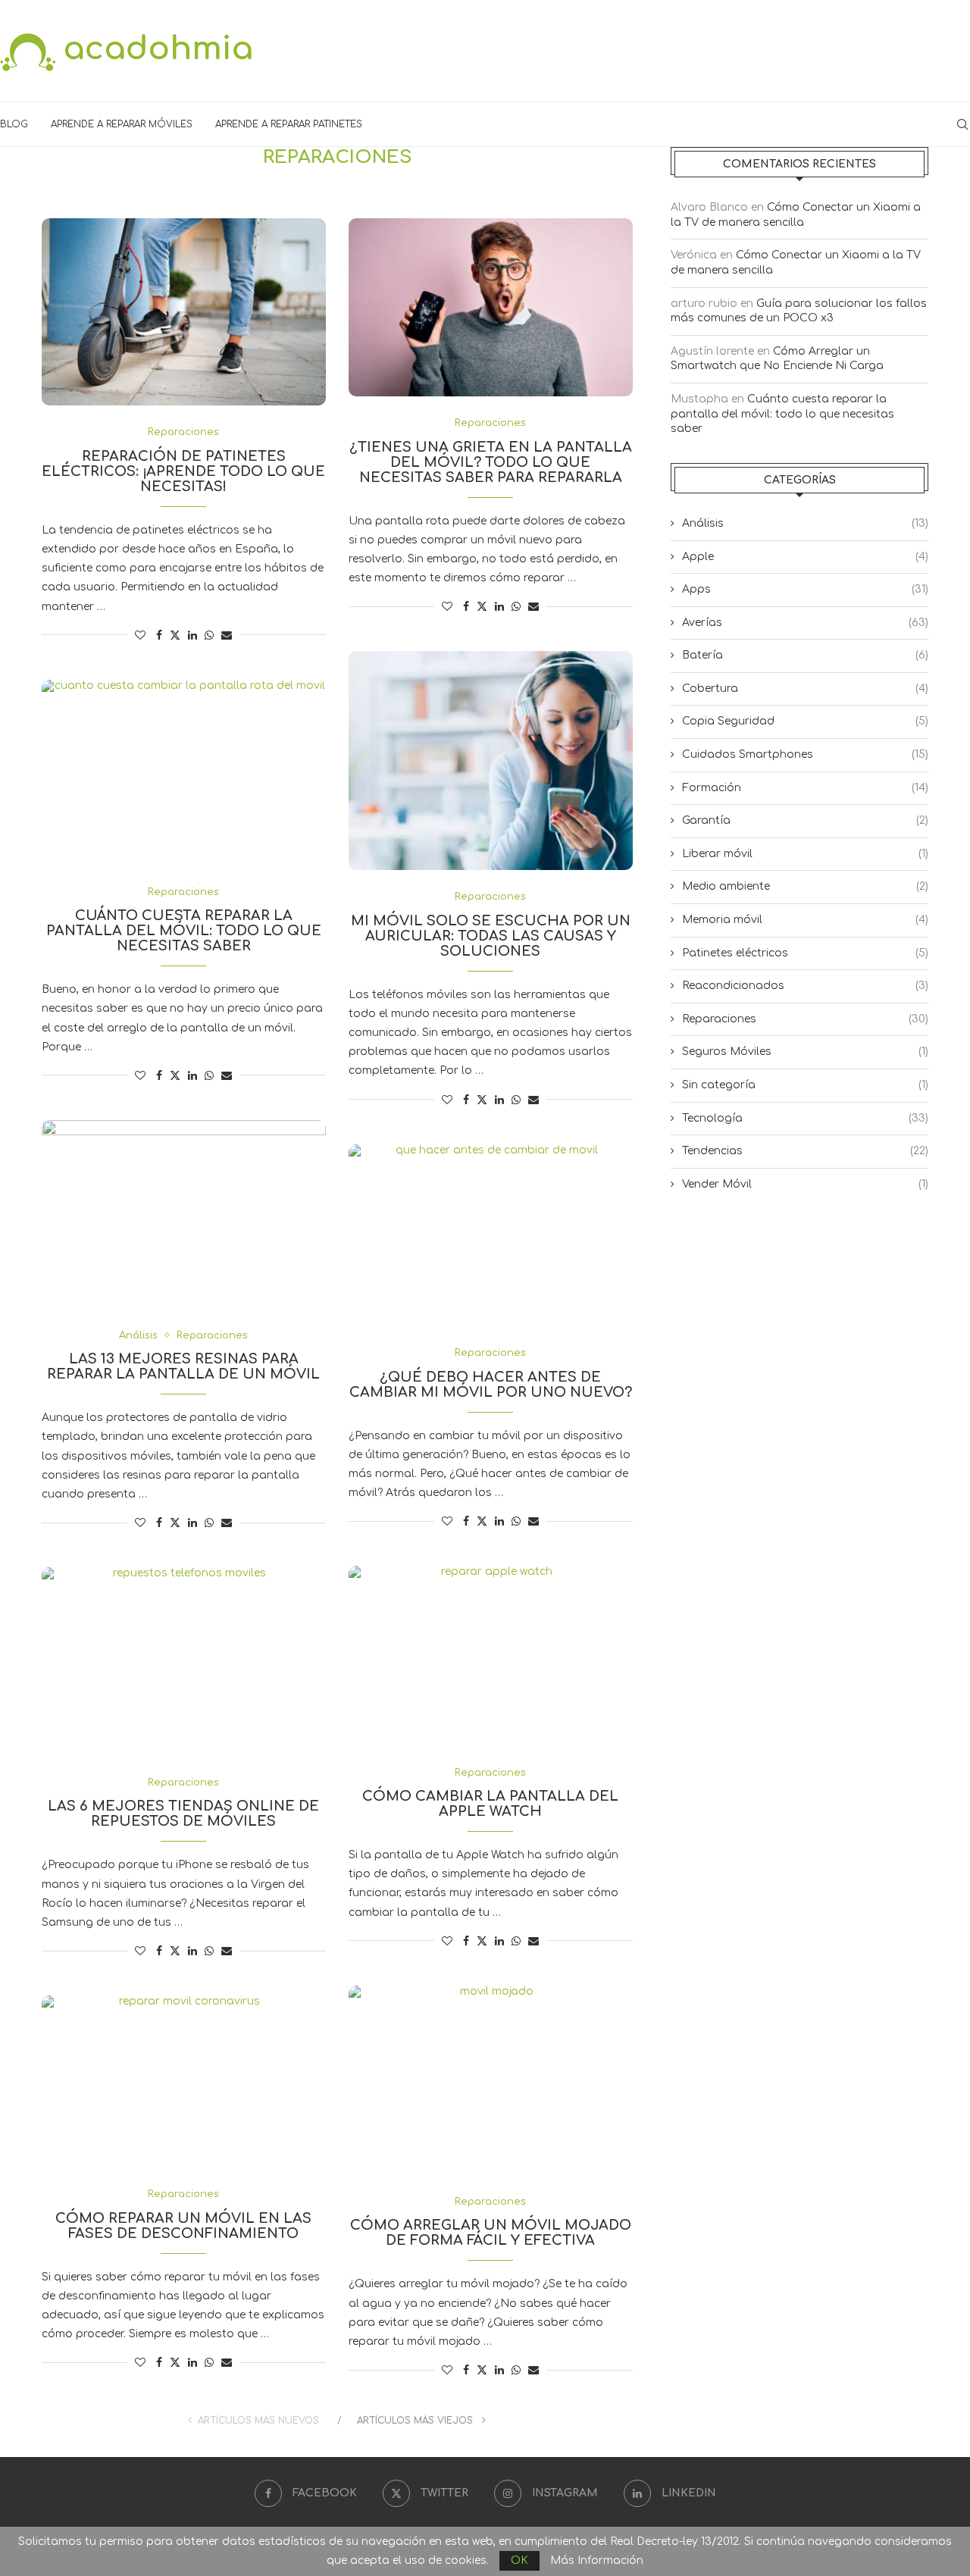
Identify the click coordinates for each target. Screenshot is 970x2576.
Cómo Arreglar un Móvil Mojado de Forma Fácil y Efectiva (491, 2233)
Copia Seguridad (805, 721)
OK (519, 2560)
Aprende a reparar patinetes (289, 124)
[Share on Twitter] (175, 635)
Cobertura (805, 689)
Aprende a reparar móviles (122, 124)
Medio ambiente (805, 886)
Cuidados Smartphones (805, 754)
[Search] (962, 124)
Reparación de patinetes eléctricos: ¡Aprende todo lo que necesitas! (183, 471)
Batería (805, 655)
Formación (805, 788)
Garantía (805, 820)
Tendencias (805, 1151)
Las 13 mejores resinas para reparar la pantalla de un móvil (183, 1366)
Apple (805, 557)
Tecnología (805, 1118)
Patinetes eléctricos (805, 953)
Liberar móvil (805, 854)
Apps (805, 589)
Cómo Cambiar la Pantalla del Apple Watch (490, 1804)
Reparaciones (805, 1019)
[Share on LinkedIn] (192, 635)
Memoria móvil (805, 920)
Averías (805, 623)
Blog (14, 124)
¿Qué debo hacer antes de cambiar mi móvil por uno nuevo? (491, 1385)
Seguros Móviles (805, 1052)
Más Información (597, 2561)
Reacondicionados (805, 986)
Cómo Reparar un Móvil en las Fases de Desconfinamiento (183, 2226)
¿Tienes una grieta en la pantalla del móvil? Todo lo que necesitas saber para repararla (491, 462)
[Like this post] (140, 635)
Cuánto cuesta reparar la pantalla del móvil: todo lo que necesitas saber (184, 931)
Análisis (805, 523)
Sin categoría (805, 1085)
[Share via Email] (227, 635)
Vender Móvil (805, 1184)
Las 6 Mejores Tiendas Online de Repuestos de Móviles (183, 1814)
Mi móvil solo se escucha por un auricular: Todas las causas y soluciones (491, 936)
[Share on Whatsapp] (209, 635)
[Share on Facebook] (159, 635)
